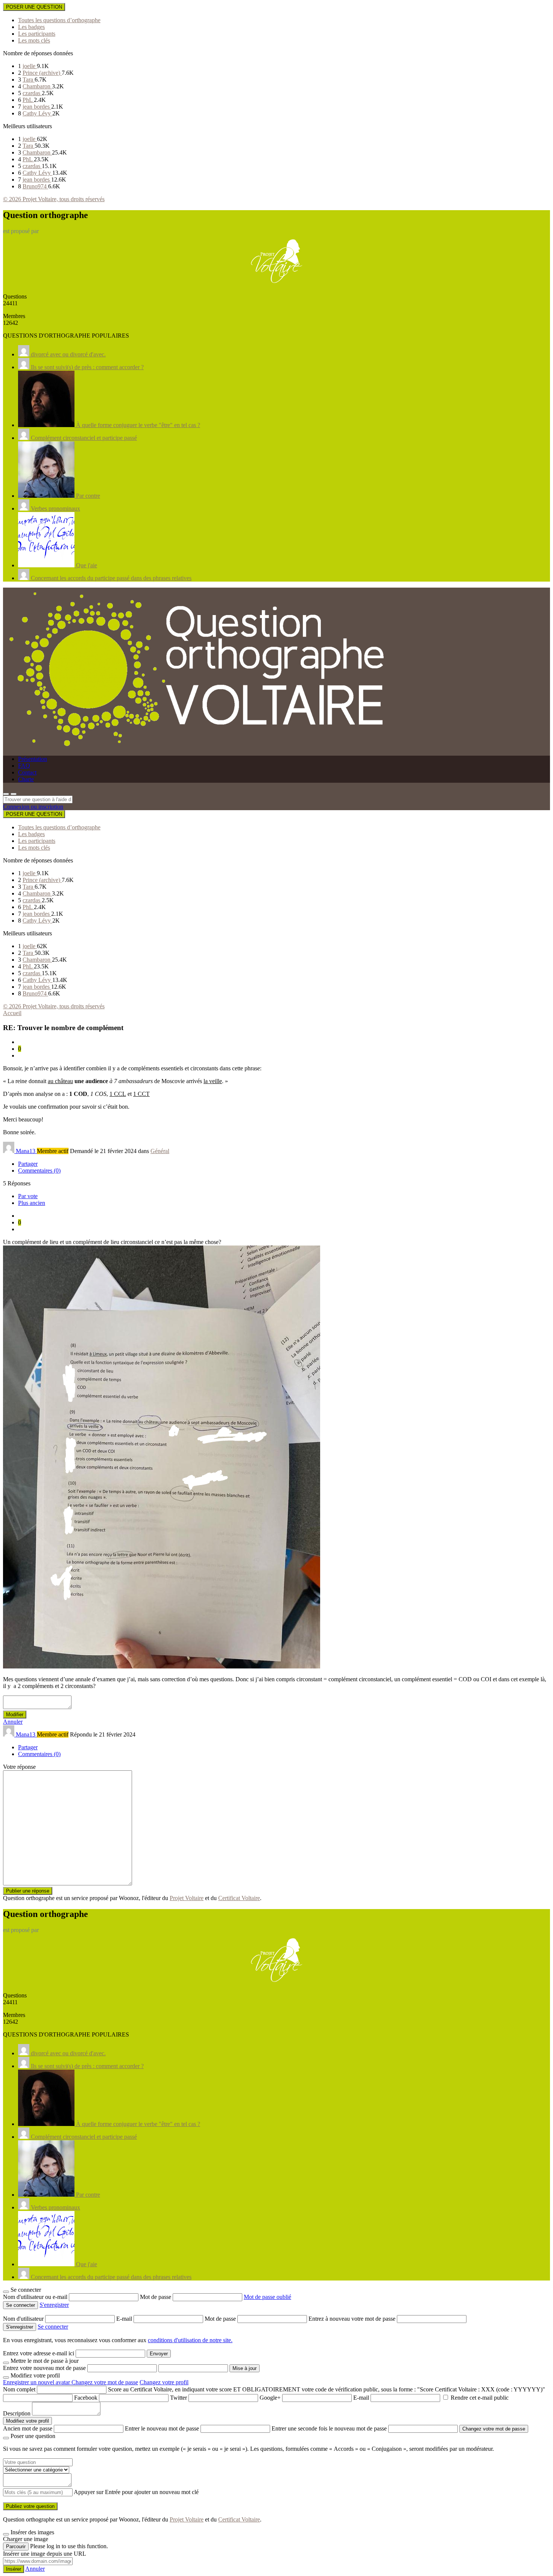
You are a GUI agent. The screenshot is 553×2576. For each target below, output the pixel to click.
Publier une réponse (28, 1891)
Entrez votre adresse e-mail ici (39, 2353)
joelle (30, 66)
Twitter (179, 2398)
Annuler (13, 1722)
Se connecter (53, 2327)
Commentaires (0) (39, 1171)
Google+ (270, 2398)
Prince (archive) (42, 73)
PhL (28, 100)
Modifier (15, 1715)
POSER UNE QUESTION (34, 7)
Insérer (14, 2569)
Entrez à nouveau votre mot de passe (353, 2319)
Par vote (28, 1196)
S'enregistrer (54, 2305)
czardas (32, 93)
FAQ (24, 766)
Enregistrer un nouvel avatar (37, 2382)
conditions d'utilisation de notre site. (190, 2340)
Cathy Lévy (37, 113)
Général (160, 1151)
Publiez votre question (30, 2506)
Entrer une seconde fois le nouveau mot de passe (329, 2428)
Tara (29, 80)
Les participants (37, 34)
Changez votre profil (164, 2382)
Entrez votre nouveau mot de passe (44, 2368)
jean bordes (37, 107)
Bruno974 (35, 186)
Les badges (31, 27)
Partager (28, 1164)
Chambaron (37, 86)
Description (17, 2413)
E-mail (125, 2319)
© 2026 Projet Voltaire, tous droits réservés (54, 199)
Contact (27, 772)
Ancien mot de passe (28, 2428)
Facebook (86, 2398)
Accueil (12, 1013)
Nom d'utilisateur (24, 2319)
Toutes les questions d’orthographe (59, 20)
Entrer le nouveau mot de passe (162, 2428)
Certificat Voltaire (239, 1898)
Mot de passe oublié (267, 2297)
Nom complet (19, 2389)
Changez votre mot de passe (105, 2382)
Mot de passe (156, 2297)
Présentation (33, 759)
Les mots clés (34, 40)
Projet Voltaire (187, 1898)
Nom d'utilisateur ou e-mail (36, 2297)
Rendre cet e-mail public (480, 2398)
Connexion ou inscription (33, 807)
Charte (26, 779)
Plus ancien (32, 1203)
